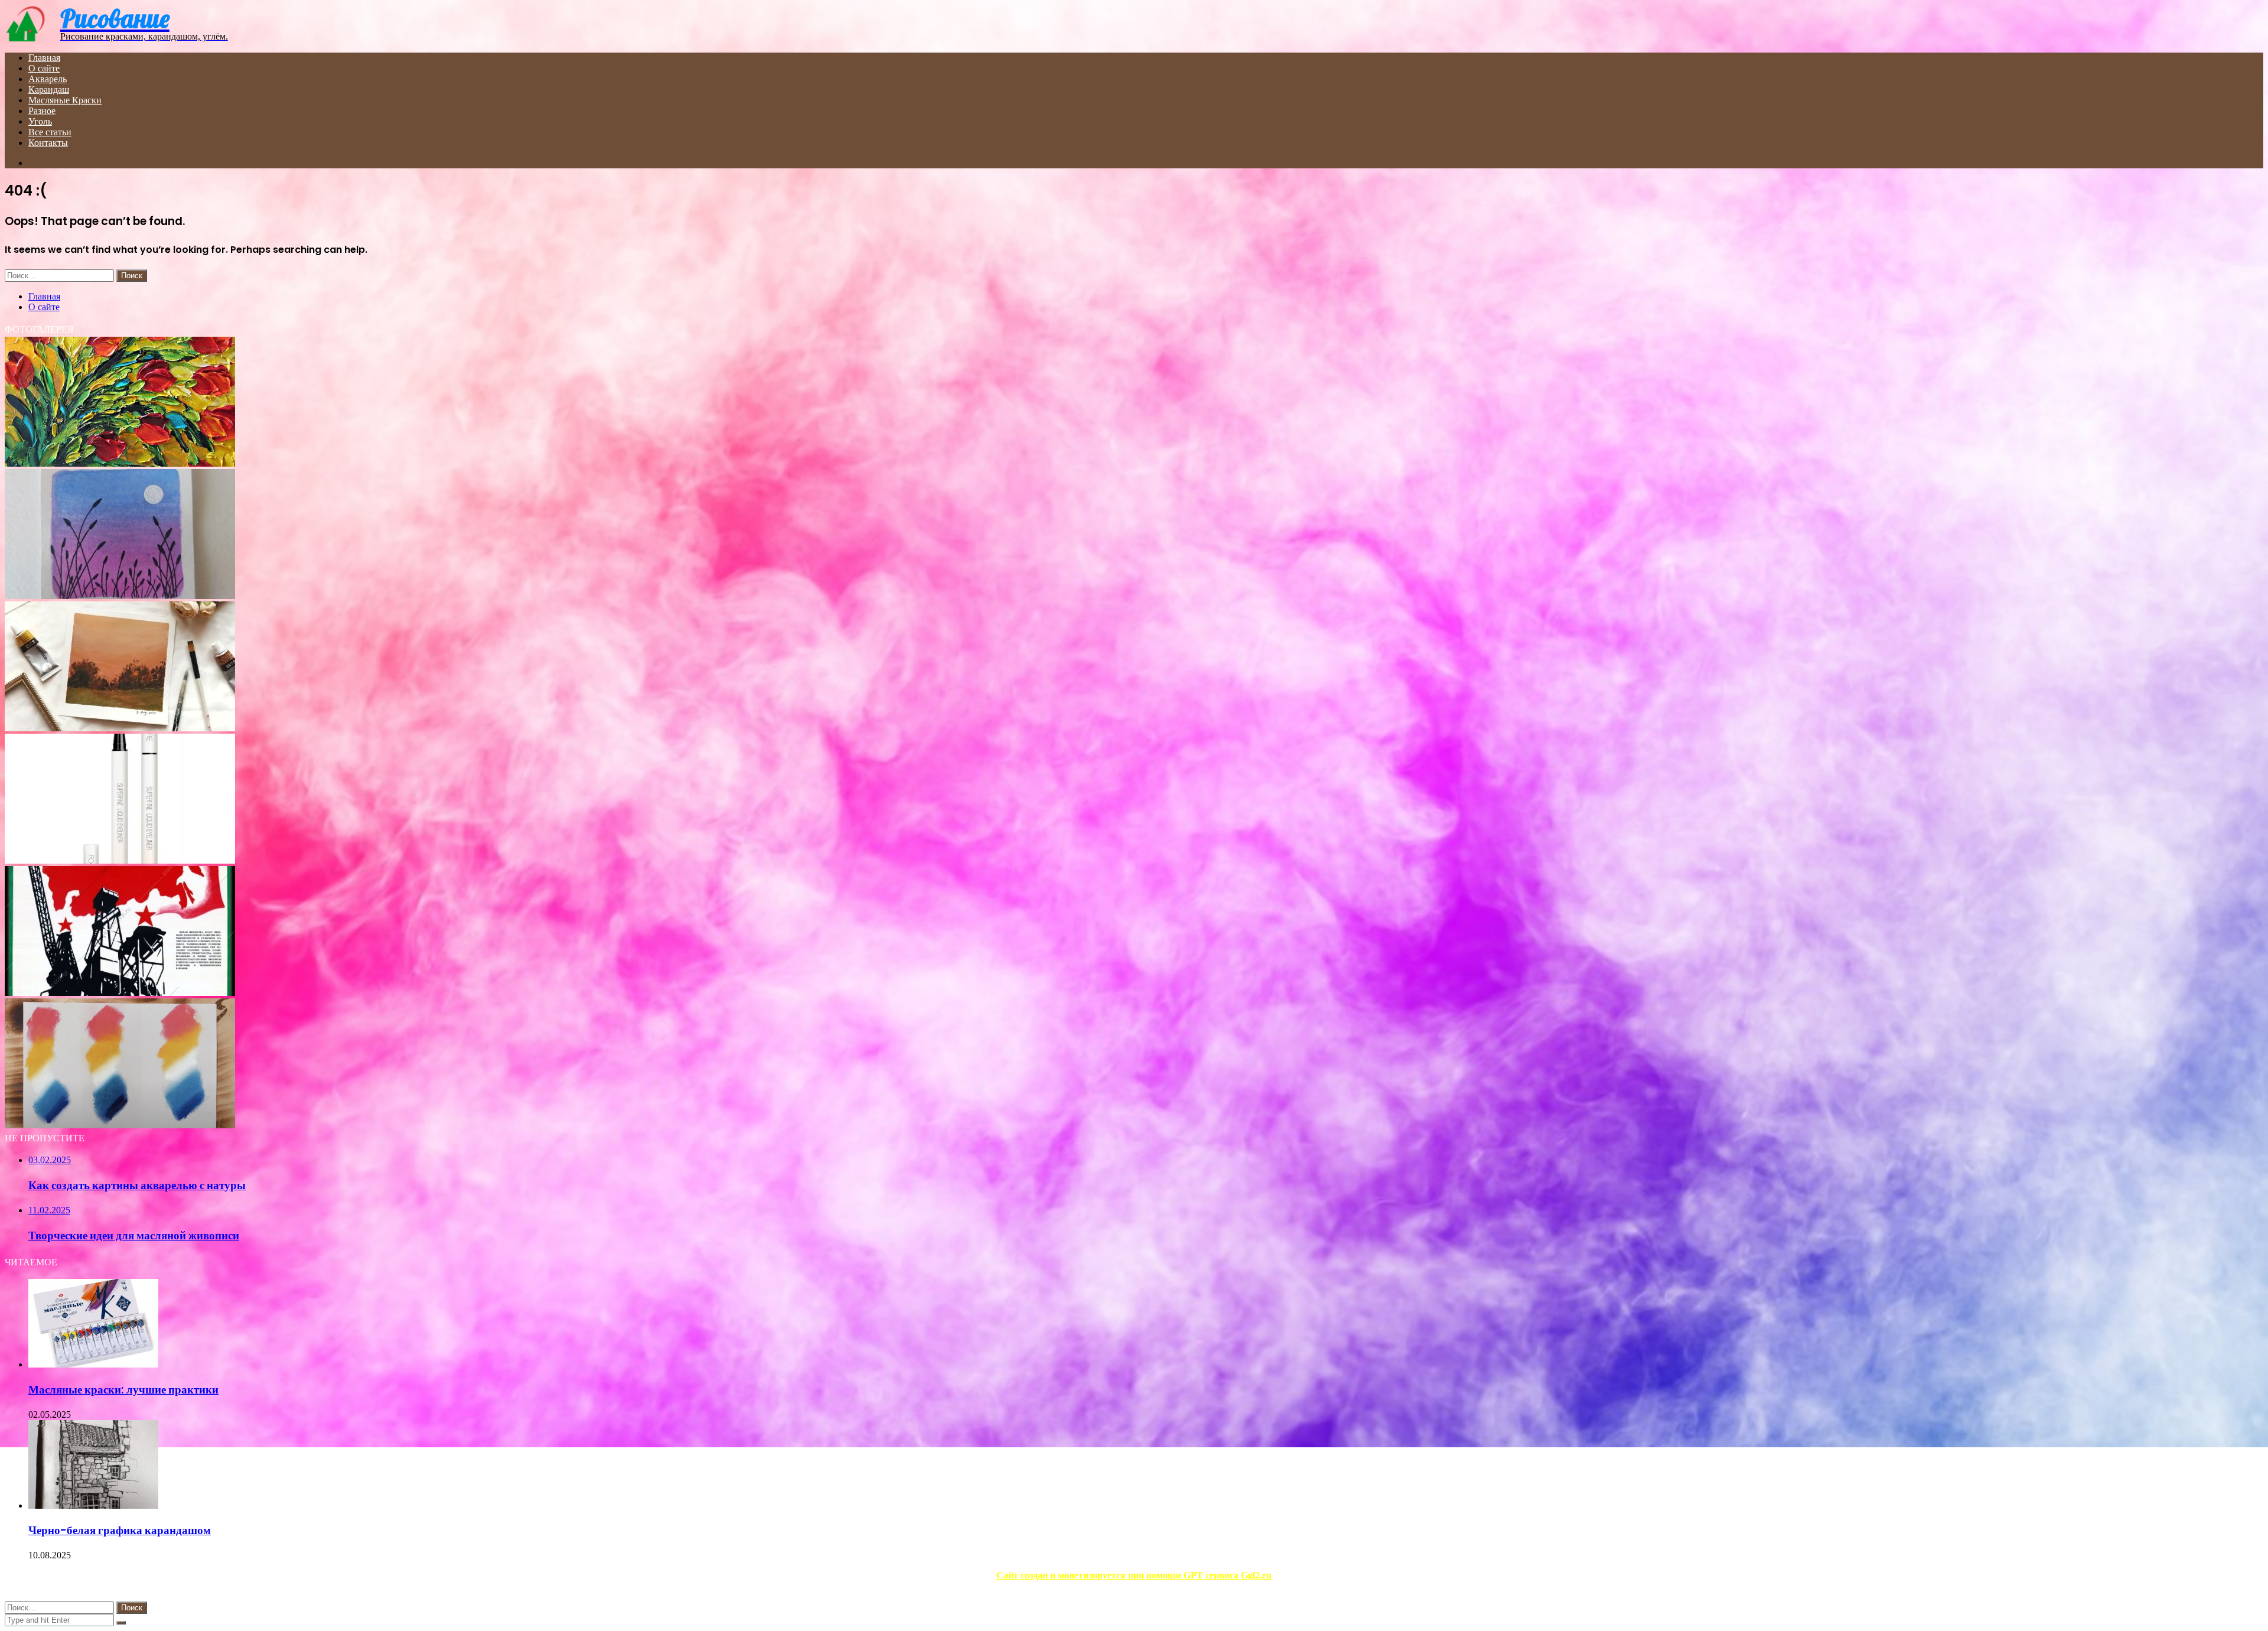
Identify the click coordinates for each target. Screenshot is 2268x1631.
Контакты (48, 143)
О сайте (44, 68)
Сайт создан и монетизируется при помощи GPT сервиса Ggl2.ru (1134, 1575)
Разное (42, 111)
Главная (44, 58)
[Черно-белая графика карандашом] (93, 1505)
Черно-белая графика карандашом (120, 1530)
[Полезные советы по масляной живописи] (120, 1125)
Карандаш (49, 89)
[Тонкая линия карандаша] (120, 860)
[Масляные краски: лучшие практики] (93, 1364)
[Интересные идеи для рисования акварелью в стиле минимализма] (120, 728)
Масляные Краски (65, 100)
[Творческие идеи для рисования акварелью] (120, 596)
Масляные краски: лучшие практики (123, 1390)
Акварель (48, 79)
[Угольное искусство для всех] (120, 993)
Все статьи (50, 132)
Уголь (40, 121)
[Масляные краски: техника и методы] (120, 463)
